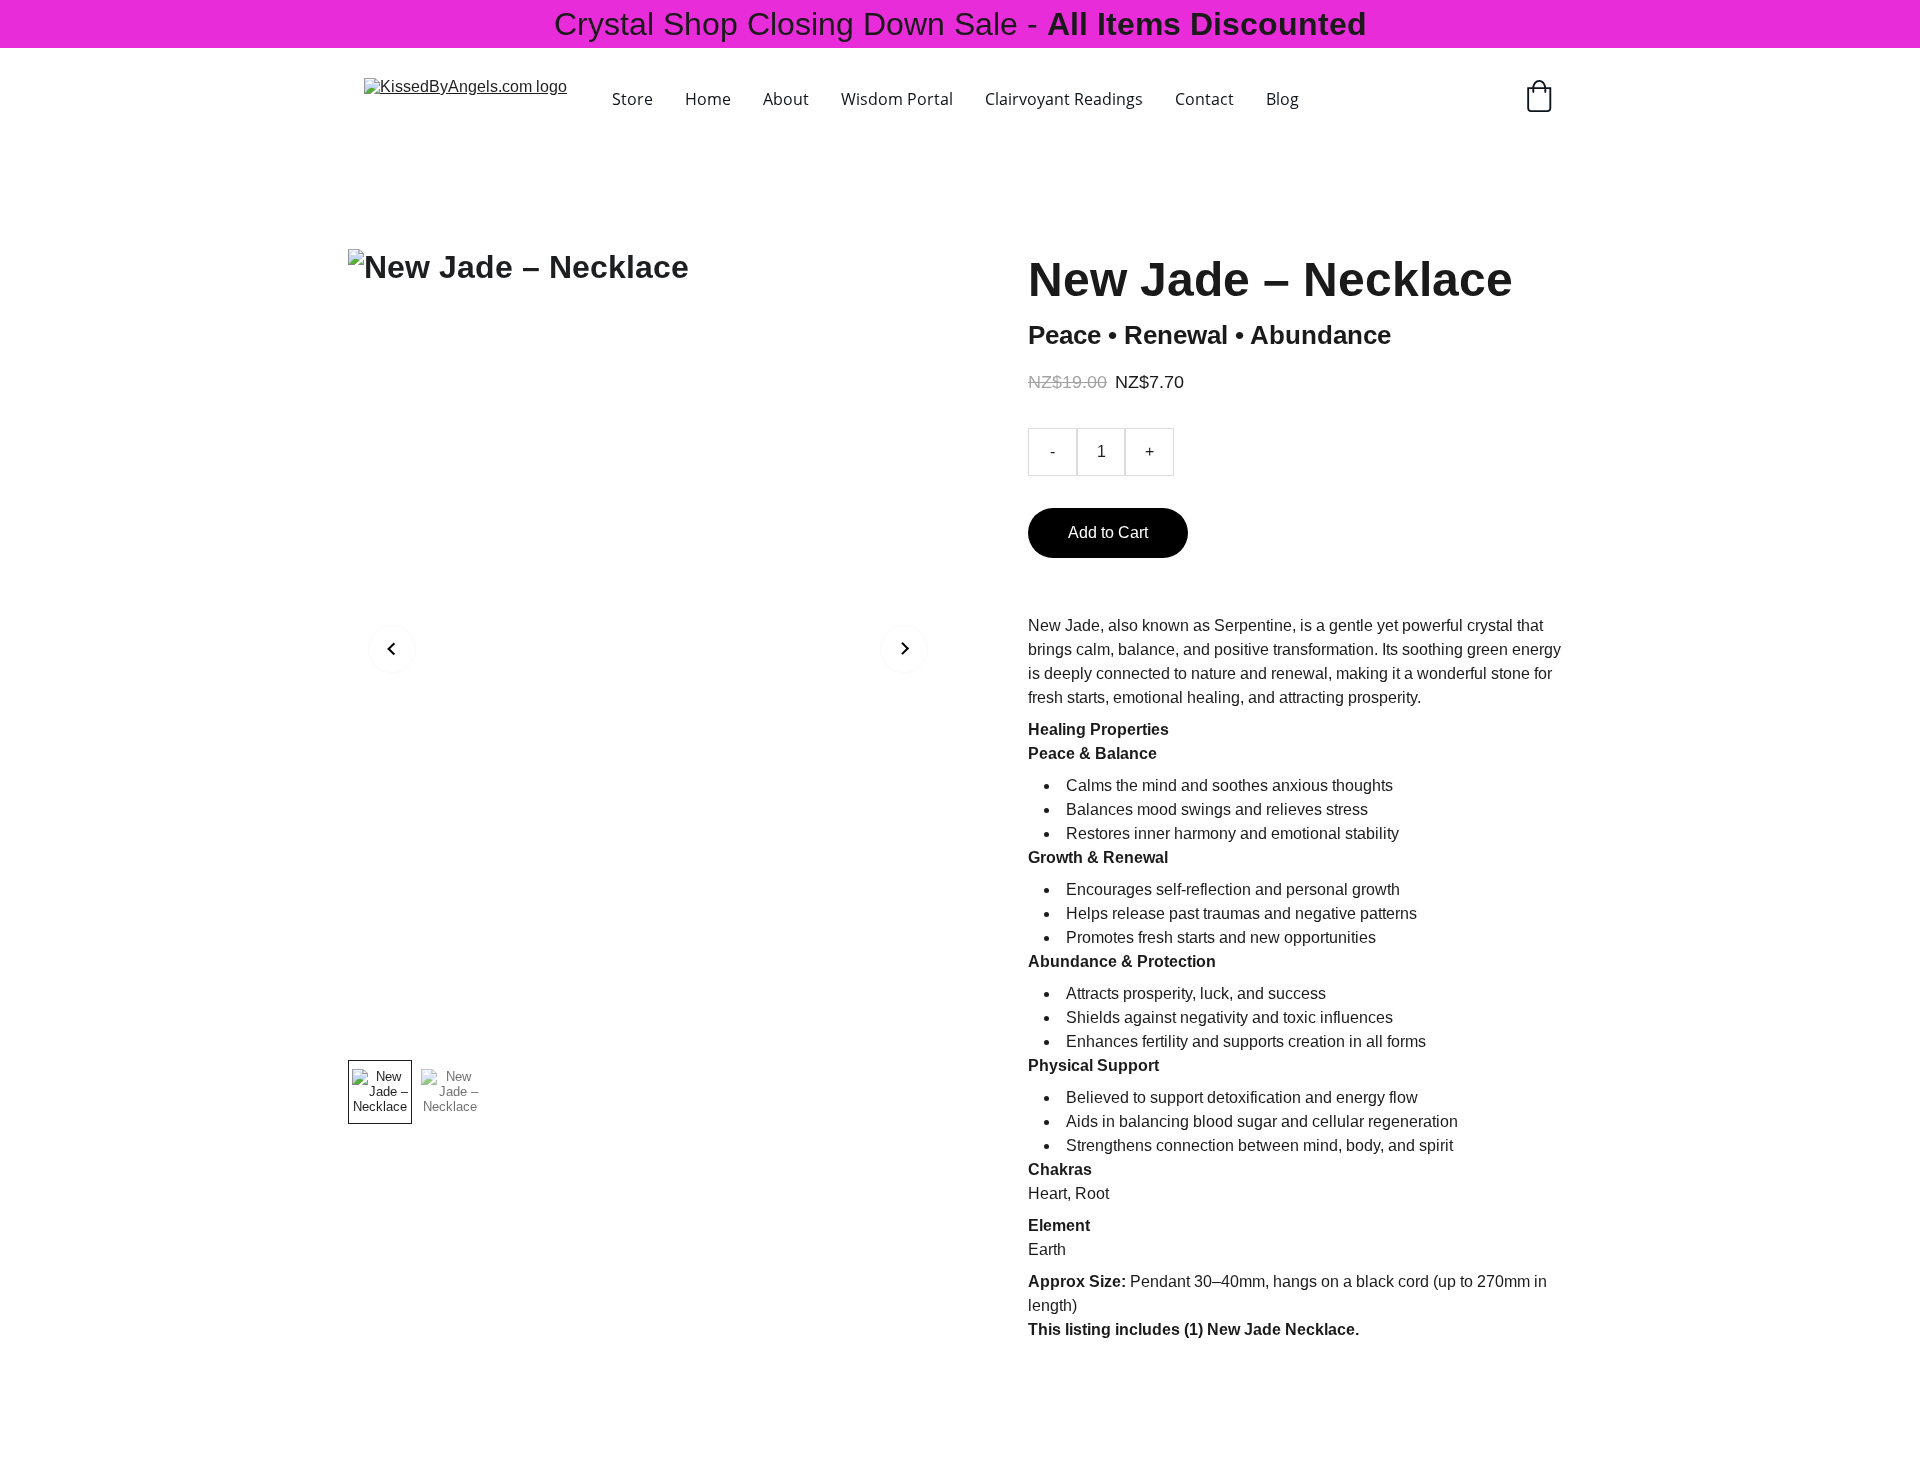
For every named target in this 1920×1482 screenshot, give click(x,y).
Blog (1282, 99)
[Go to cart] (1539, 98)
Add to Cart (1108, 532)
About (786, 99)
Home (708, 99)
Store (632, 99)
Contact (1204, 99)
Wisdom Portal (897, 99)
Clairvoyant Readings (1064, 99)
